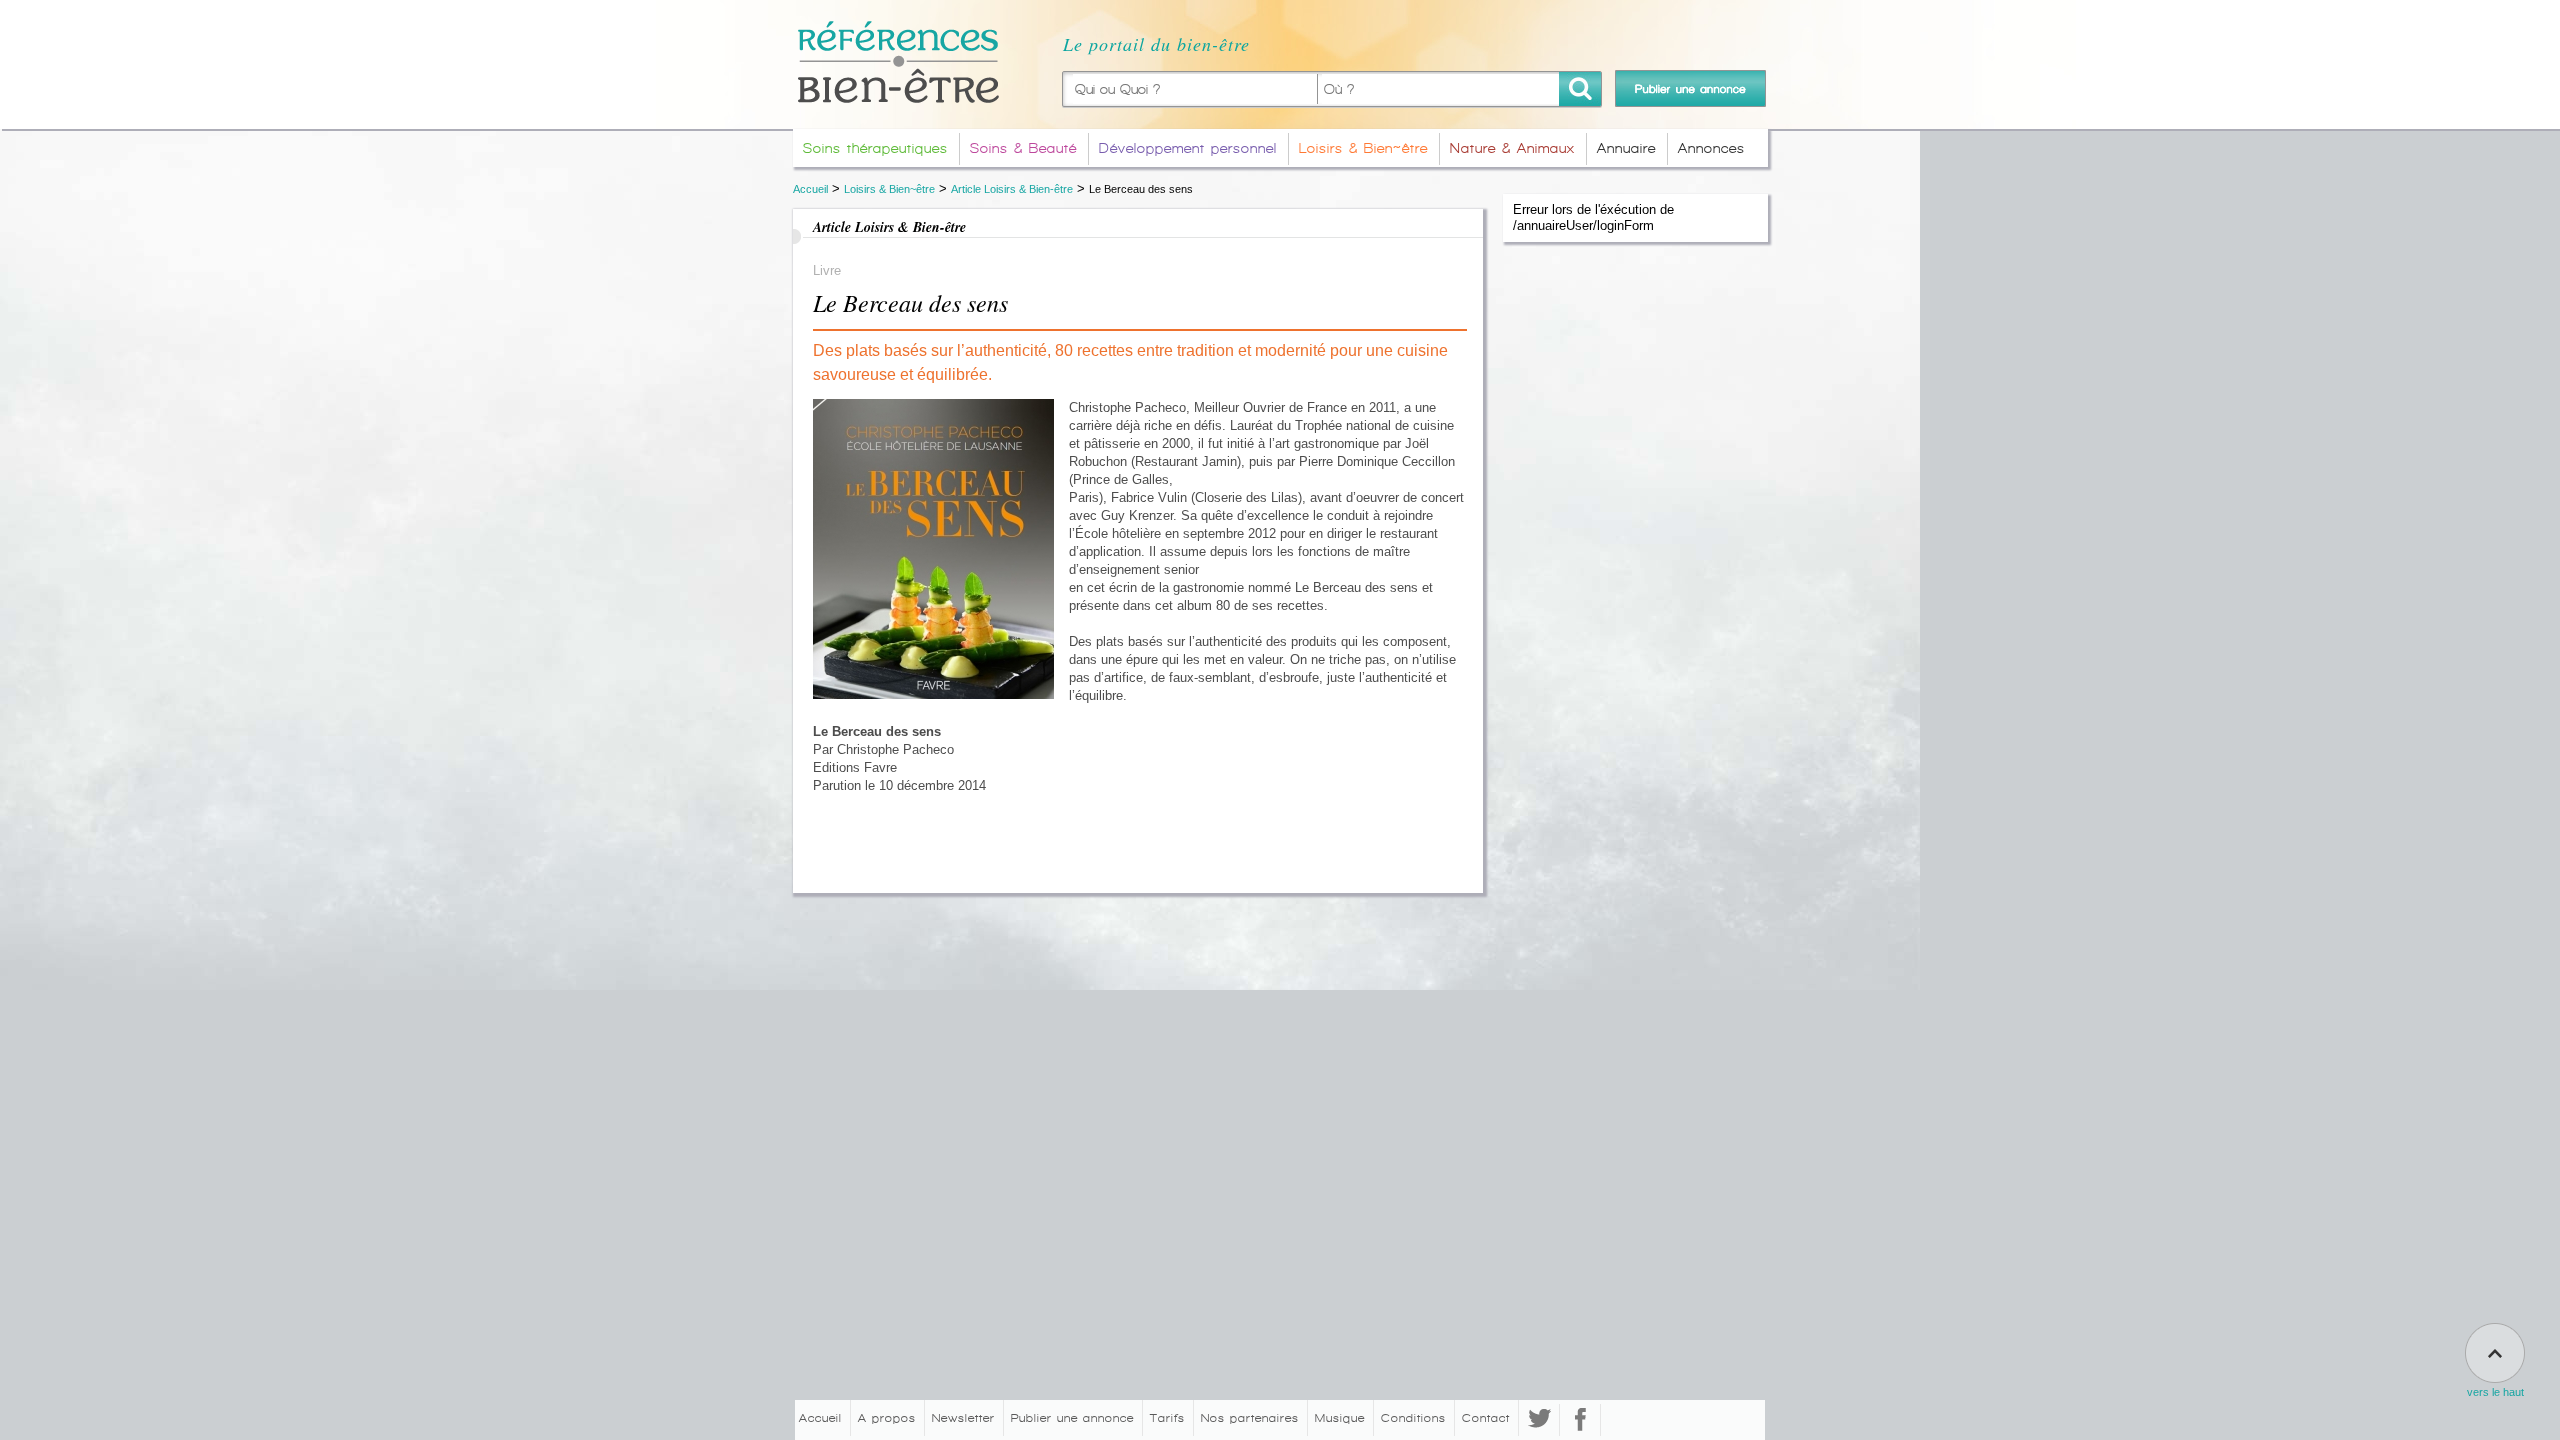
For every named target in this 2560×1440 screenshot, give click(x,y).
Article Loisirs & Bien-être (1012, 189)
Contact (1486, 1418)
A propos (887, 1418)
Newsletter (963, 1418)
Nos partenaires (1250, 1418)
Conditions (1413, 1418)
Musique (1340, 1418)
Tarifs (1167, 1418)
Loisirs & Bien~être (889, 189)
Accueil (810, 189)
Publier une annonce (1072, 1418)
